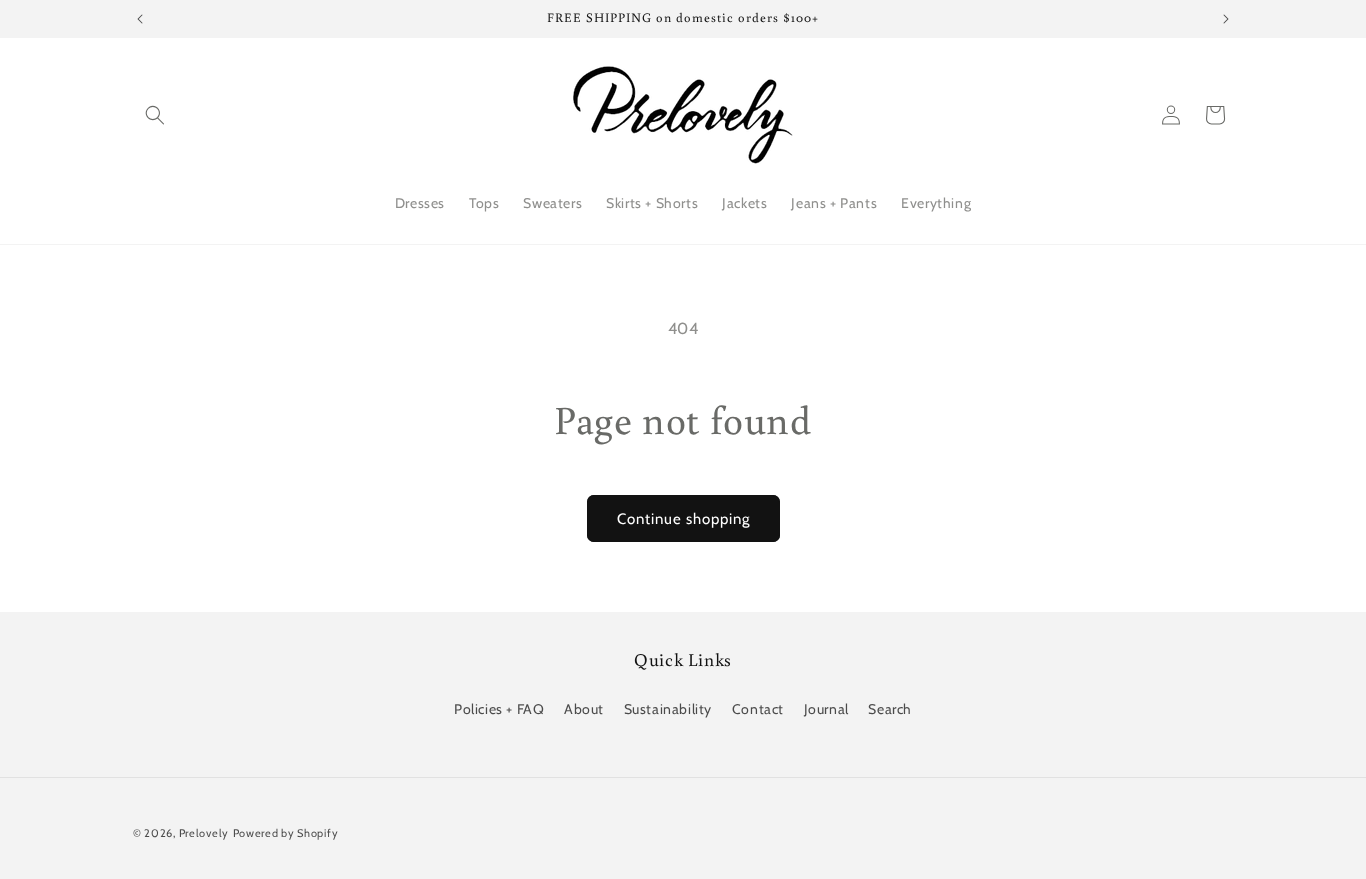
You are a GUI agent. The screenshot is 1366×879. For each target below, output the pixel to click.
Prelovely (204, 833)
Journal (826, 709)
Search (890, 709)
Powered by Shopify (286, 833)
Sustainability (668, 709)
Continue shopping (683, 519)
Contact (758, 709)
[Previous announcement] (140, 19)
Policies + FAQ (499, 709)
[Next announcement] (1226, 19)
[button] (155, 115)
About (584, 709)
